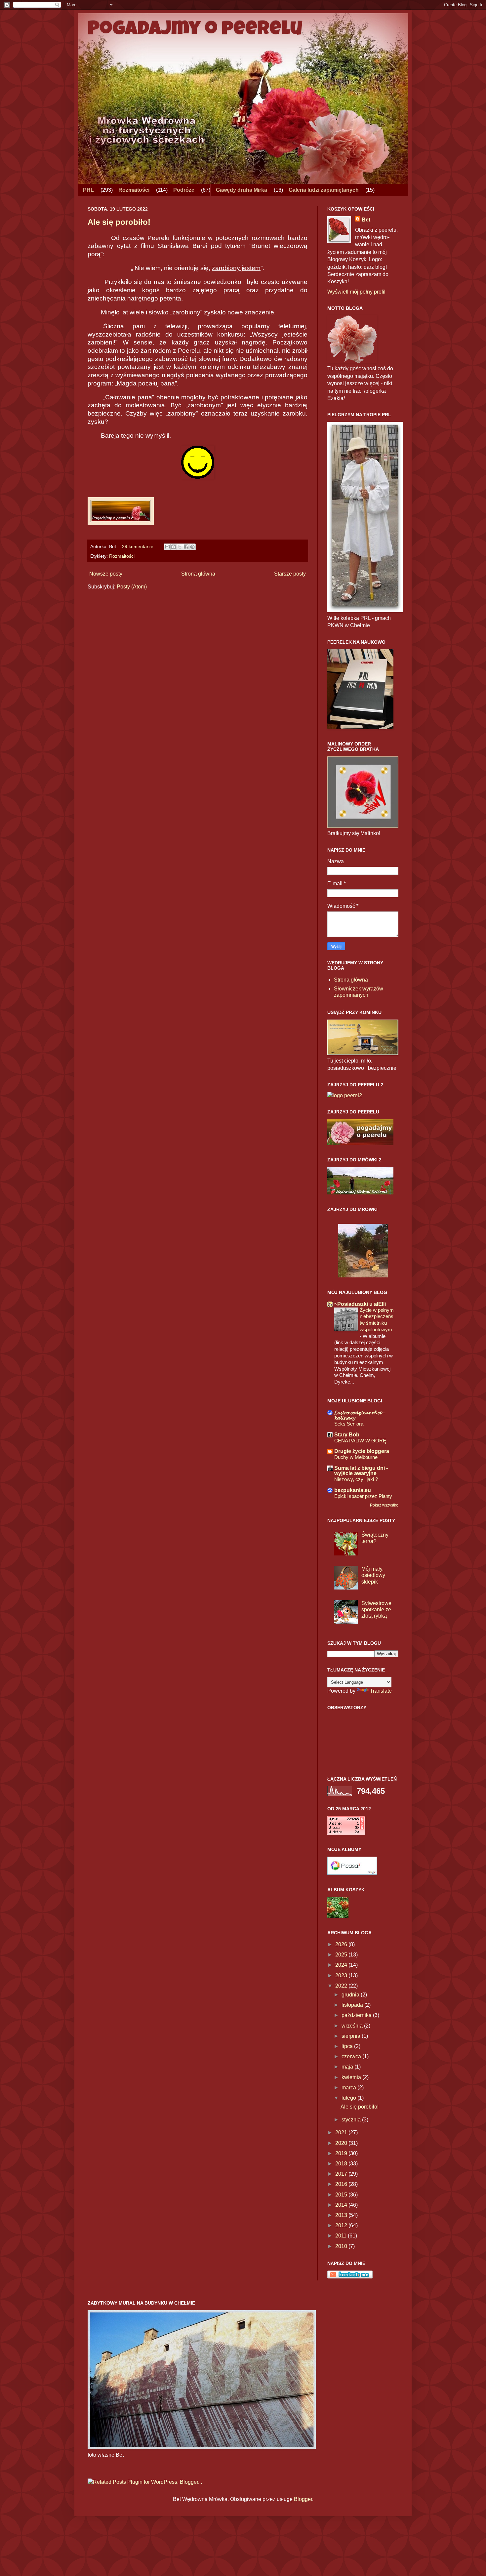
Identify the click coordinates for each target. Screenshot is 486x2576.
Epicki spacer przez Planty (363, 1496)
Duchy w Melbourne (356, 1457)
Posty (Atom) (132, 587)
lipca (348, 2046)
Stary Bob (347, 1435)
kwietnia (352, 2077)
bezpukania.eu (353, 1490)
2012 (342, 2225)
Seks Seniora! (349, 1424)
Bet (366, 220)
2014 (342, 2205)
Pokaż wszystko (384, 1505)
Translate (381, 1691)
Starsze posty (290, 574)
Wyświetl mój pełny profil (356, 292)
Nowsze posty (106, 574)
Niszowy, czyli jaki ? (356, 1479)
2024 (342, 1965)
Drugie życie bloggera (362, 1451)
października (357, 2015)
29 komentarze (138, 546)
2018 (342, 2164)
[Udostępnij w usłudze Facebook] (186, 547)
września (353, 2026)
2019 (342, 2153)
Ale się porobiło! (119, 222)
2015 (342, 2195)
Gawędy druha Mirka (242, 190)
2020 (342, 2143)
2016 (342, 2184)
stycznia (352, 2120)
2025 (342, 1955)
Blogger (303, 2499)
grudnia (351, 1995)
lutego (349, 2098)
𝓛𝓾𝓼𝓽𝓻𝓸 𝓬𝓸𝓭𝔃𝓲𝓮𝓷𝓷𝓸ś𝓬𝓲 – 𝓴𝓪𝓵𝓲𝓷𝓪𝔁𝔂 (360, 1415)
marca (349, 2088)
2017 (342, 2174)
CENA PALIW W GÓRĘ (360, 1441)
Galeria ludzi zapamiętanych (324, 190)
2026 (342, 1944)
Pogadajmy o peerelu (195, 30)
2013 (342, 2215)
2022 (342, 1986)
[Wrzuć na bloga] (174, 547)
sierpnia (352, 2036)
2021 (342, 2133)
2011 (342, 2236)
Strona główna (198, 574)
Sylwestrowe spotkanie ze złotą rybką (376, 1610)
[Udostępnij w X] (180, 547)
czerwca (352, 2056)
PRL (88, 190)
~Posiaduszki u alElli (360, 1304)
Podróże (184, 190)
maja (348, 2067)
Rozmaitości (134, 190)
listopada (353, 2005)
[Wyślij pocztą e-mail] (167, 547)
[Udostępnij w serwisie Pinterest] (192, 547)
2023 (342, 1975)
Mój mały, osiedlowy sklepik (373, 1575)
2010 (342, 2246)
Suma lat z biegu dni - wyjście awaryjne (361, 1471)
